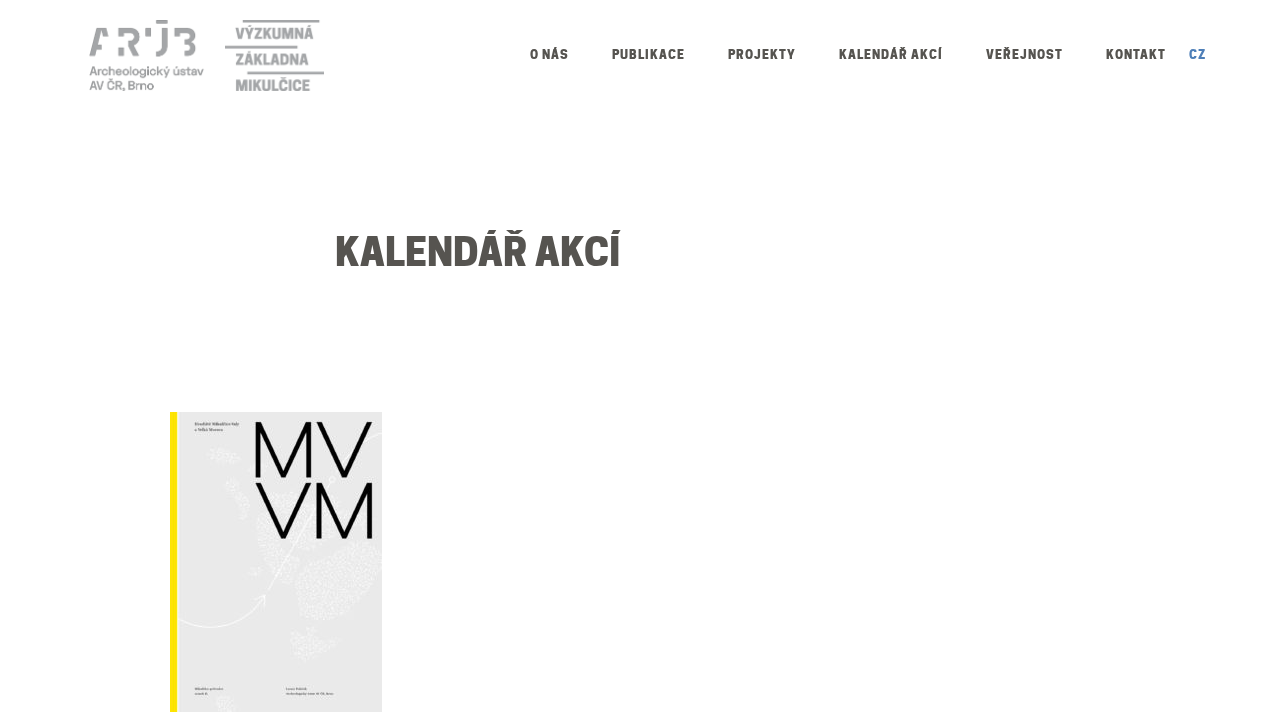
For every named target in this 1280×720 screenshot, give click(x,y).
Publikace (648, 54)
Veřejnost (1024, 54)
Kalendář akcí (891, 54)
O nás (549, 54)
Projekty (762, 54)
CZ (1197, 54)
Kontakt (1136, 54)
